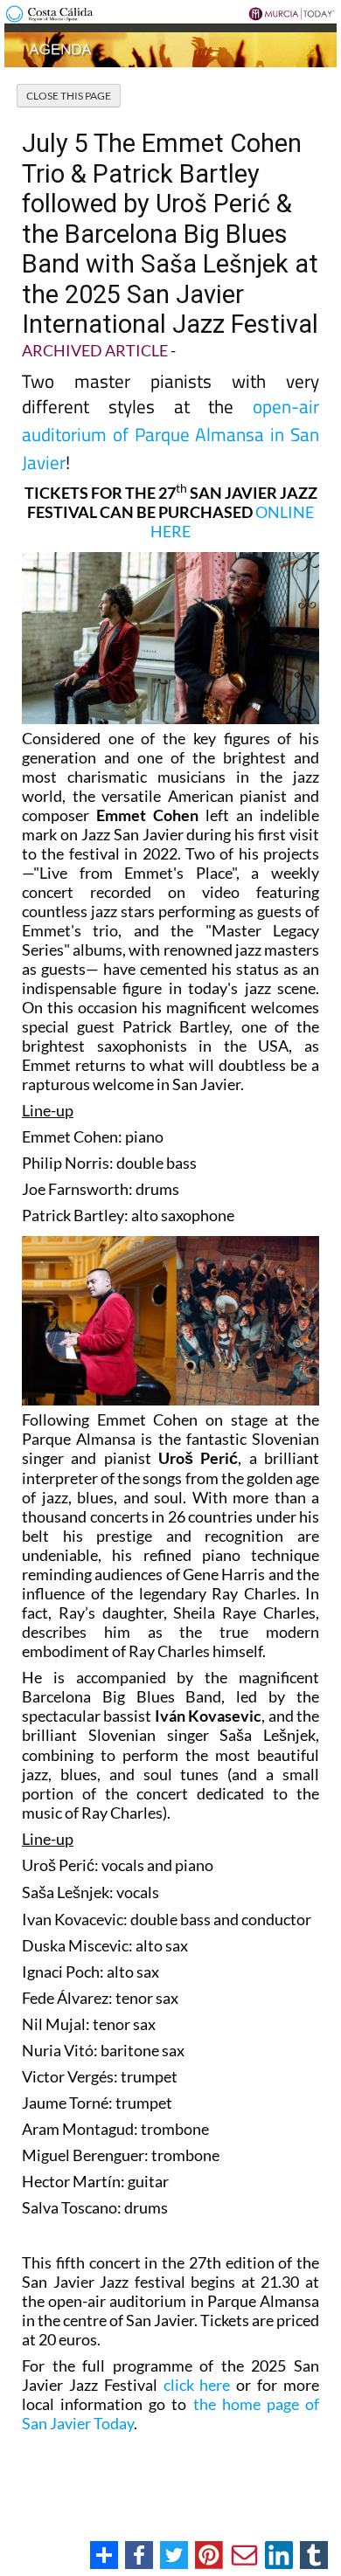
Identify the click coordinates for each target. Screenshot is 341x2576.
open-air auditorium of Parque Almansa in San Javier (170, 434)
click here (197, 2385)
